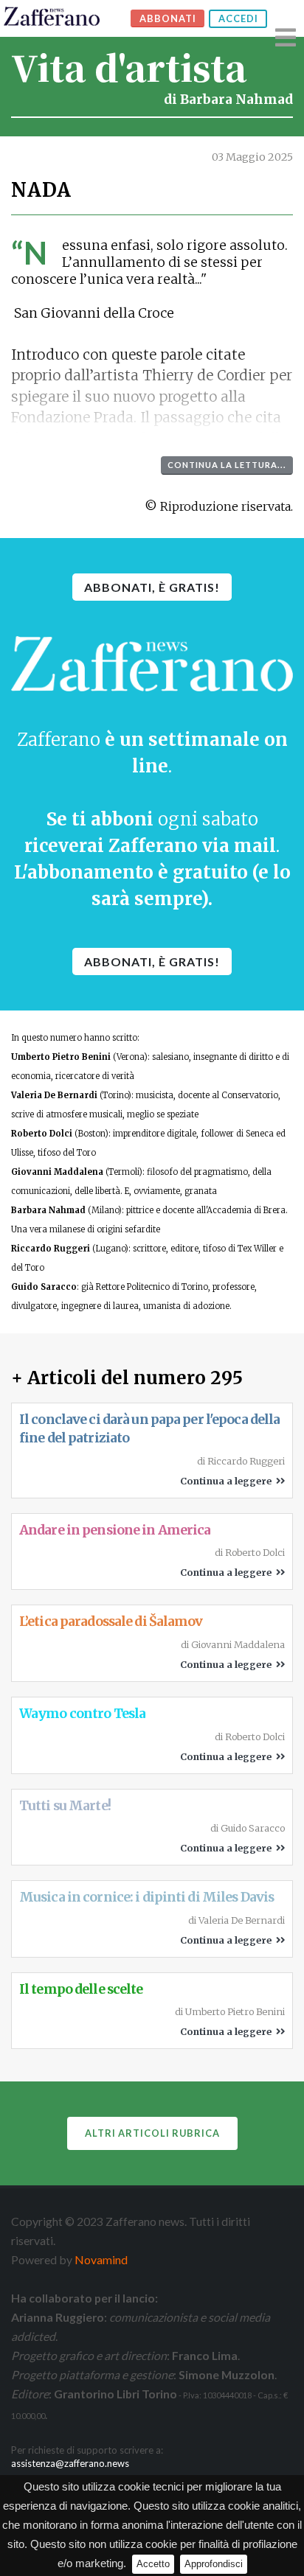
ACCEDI (238, 18)
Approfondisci (214, 2564)
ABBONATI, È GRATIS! (152, 587)
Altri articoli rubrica (152, 2133)
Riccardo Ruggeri (51, 1249)
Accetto (153, 2564)
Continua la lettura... (227, 465)
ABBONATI (168, 18)
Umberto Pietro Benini (61, 1057)
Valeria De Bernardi (54, 1095)
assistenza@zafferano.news (70, 2463)
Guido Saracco (44, 1287)
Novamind (101, 2259)
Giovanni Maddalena (57, 1172)
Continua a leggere (228, 1481)
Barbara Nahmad (236, 100)
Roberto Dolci (42, 1134)
